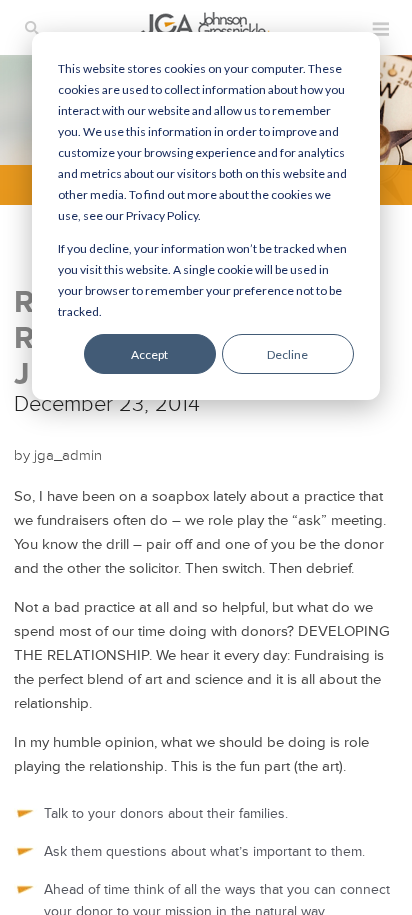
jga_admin (68, 455)
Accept (149, 354)
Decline (287, 354)
